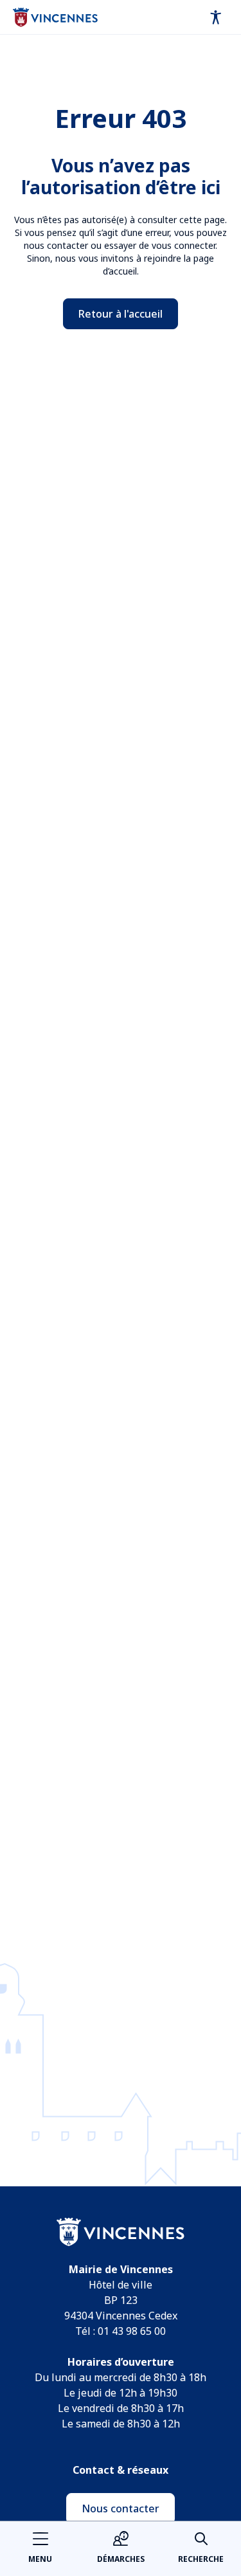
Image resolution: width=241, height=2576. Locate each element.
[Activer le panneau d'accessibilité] (216, 17)
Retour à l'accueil (121, 314)
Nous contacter (121, 2508)
